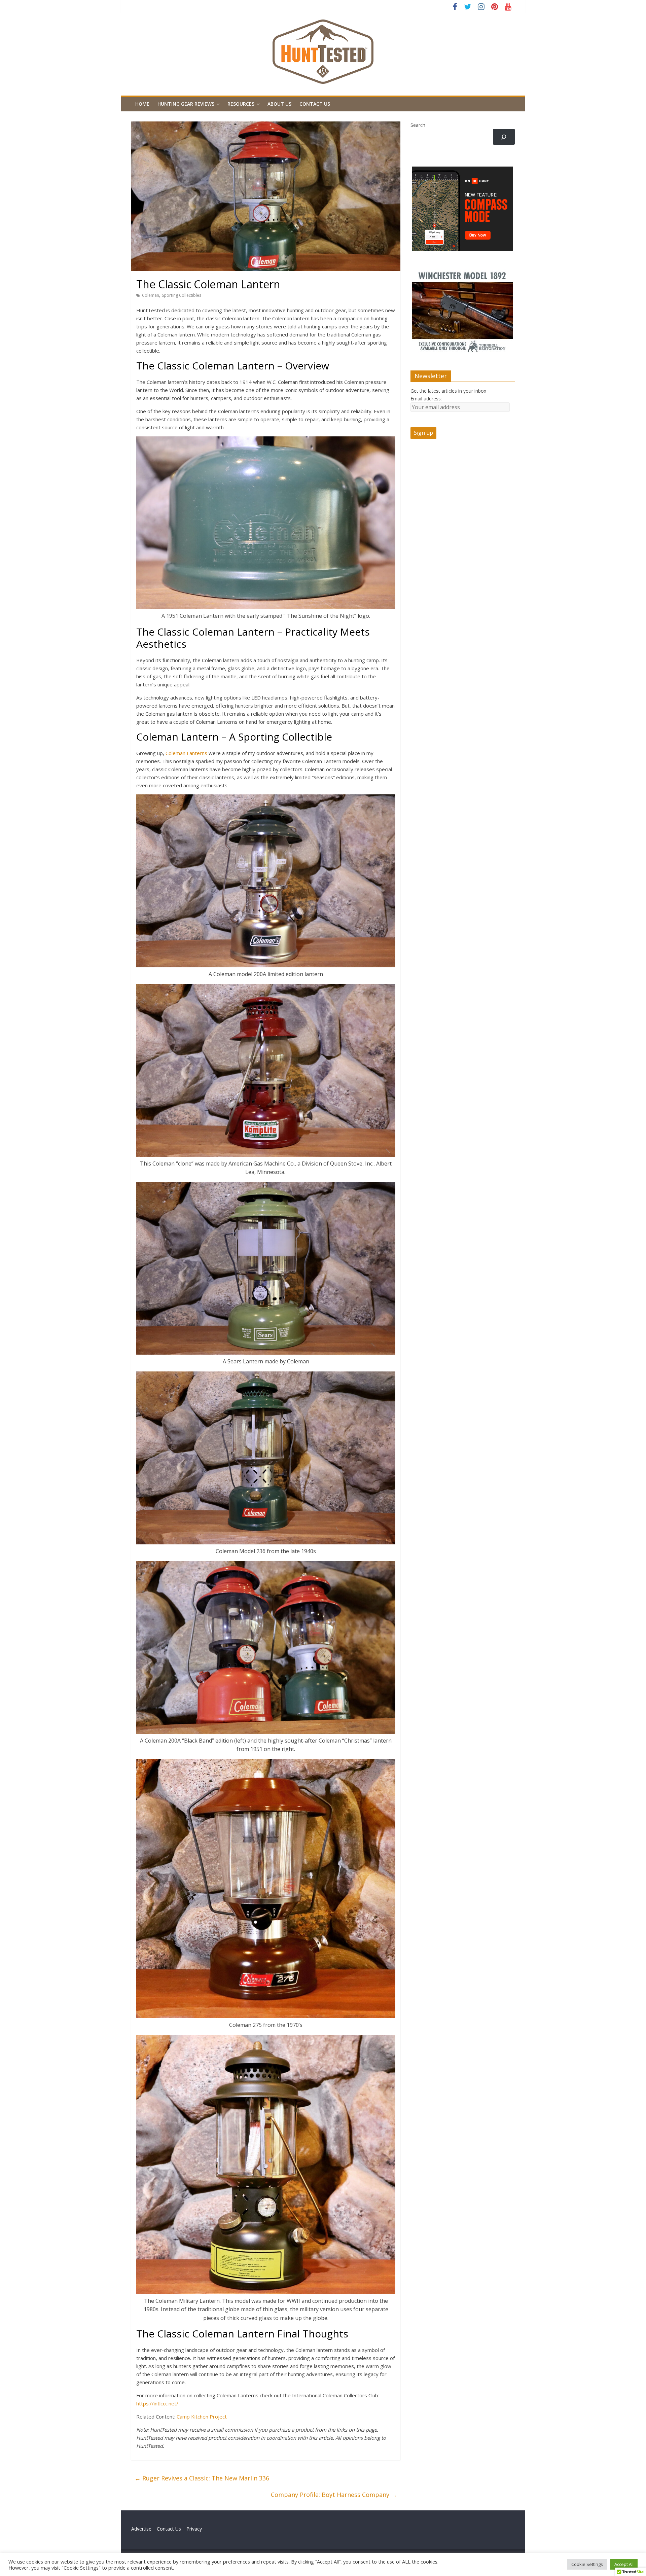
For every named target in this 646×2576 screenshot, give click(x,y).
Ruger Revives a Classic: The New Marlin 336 (202, 2478)
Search (418, 125)
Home (142, 104)
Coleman (151, 295)
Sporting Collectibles (182, 295)
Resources (241, 104)
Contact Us (315, 104)
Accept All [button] (624, 2564)
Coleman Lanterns (186, 753)
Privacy (194, 2529)
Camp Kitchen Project (202, 2417)
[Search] (504, 137)
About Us (279, 104)
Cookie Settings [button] (587, 2564)
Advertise (144, 2529)
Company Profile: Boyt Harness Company (334, 2495)
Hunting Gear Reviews (186, 104)
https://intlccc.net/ (157, 2403)
